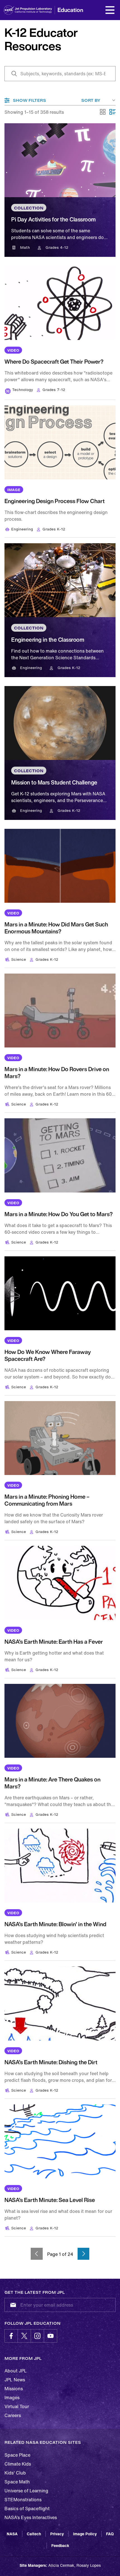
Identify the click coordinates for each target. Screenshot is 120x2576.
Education (70, 10)
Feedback (60, 2545)
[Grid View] (103, 112)
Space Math (17, 2482)
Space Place (17, 2455)
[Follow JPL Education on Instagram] (37, 2336)
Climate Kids (18, 2464)
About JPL (16, 2371)
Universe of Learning (26, 2491)
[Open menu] (110, 10)
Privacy (57, 2534)
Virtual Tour (17, 2406)
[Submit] (12, 2305)
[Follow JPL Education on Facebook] (11, 2336)
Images (12, 2398)
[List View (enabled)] (112, 112)
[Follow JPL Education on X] (24, 2336)
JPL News (15, 2380)
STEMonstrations (23, 2500)
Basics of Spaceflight (27, 2509)
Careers (13, 2415)
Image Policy (85, 2534)
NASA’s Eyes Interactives (31, 2517)
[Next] (84, 2254)
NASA (12, 2534)
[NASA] (9, 10)
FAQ (110, 2534)
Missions (14, 2389)
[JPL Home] (36, 10)
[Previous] (37, 2254)
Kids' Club (15, 2473)
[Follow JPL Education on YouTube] (51, 2336)
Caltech (34, 2534)
